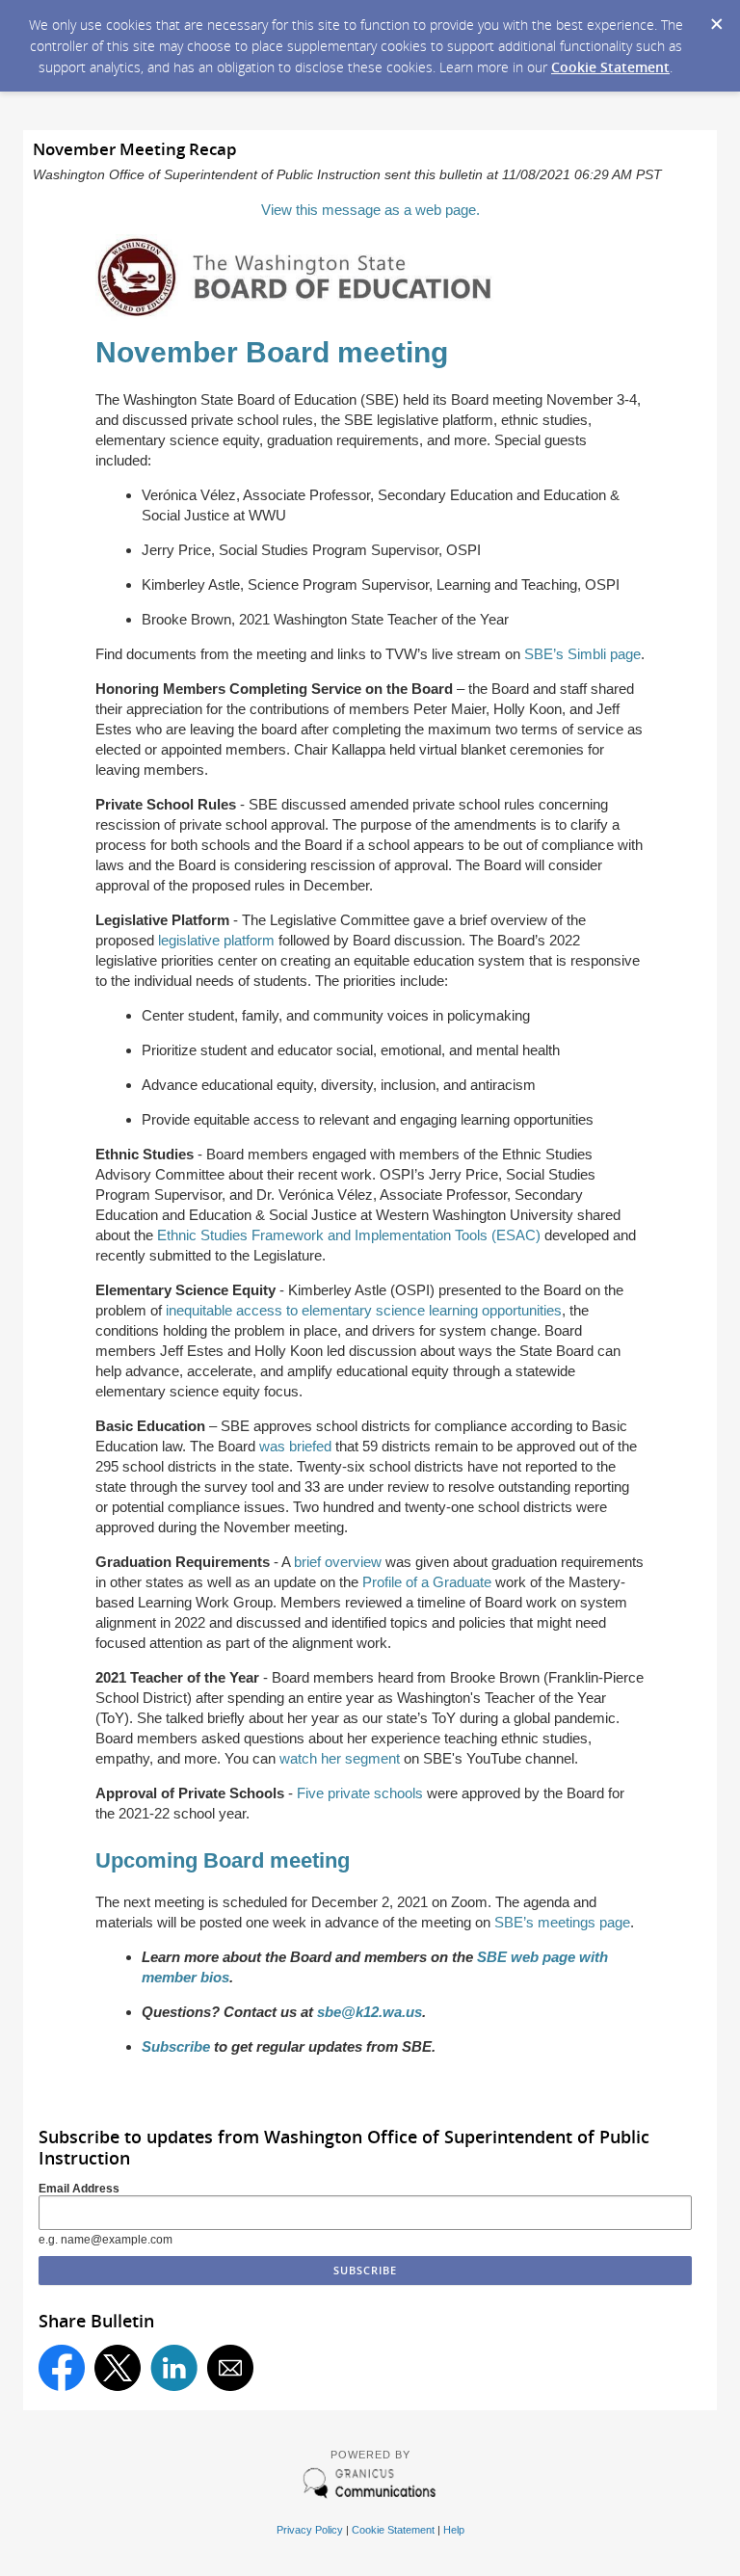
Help (454, 2530)
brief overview (338, 1562)
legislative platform (216, 940)
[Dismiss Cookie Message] (716, 18)
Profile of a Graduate (427, 1582)
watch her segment (340, 1758)
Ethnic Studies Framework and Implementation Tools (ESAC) (349, 1235)
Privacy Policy (310, 2530)
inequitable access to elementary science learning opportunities (364, 1310)
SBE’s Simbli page (582, 654)
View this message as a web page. (370, 210)
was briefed (295, 1446)
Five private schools (360, 1793)
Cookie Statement (610, 67)
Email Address (79, 2189)
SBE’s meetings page (562, 1922)
